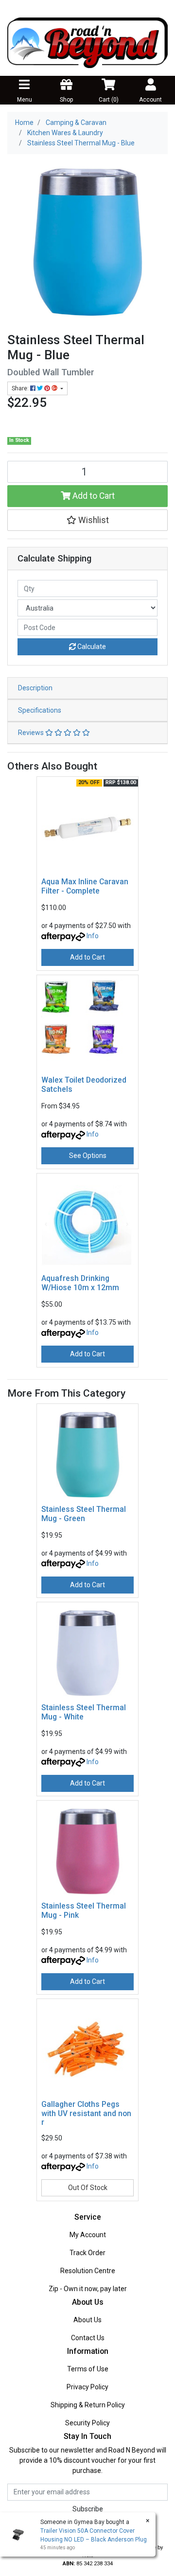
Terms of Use (88, 2369)
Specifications (40, 710)
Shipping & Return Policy (88, 2405)
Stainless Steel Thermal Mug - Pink (84, 1910)
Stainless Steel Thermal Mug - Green (84, 1514)
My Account (88, 2235)
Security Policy (87, 2423)
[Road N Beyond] (87, 42)
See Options (88, 1156)
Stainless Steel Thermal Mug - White (84, 1712)
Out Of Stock (88, 2188)
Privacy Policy (87, 2387)
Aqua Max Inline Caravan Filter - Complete (85, 886)
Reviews (32, 733)
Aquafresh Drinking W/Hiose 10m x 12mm (80, 1283)
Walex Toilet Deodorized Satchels (84, 1085)
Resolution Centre (88, 2271)
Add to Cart (93, 496)
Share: (21, 388)
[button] (87, 520)
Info (93, 936)
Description (35, 688)
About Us (87, 2320)
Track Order (87, 2253)
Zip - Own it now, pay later (88, 2289)
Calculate (91, 647)
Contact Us (88, 2338)
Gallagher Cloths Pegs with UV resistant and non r (86, 2113)
